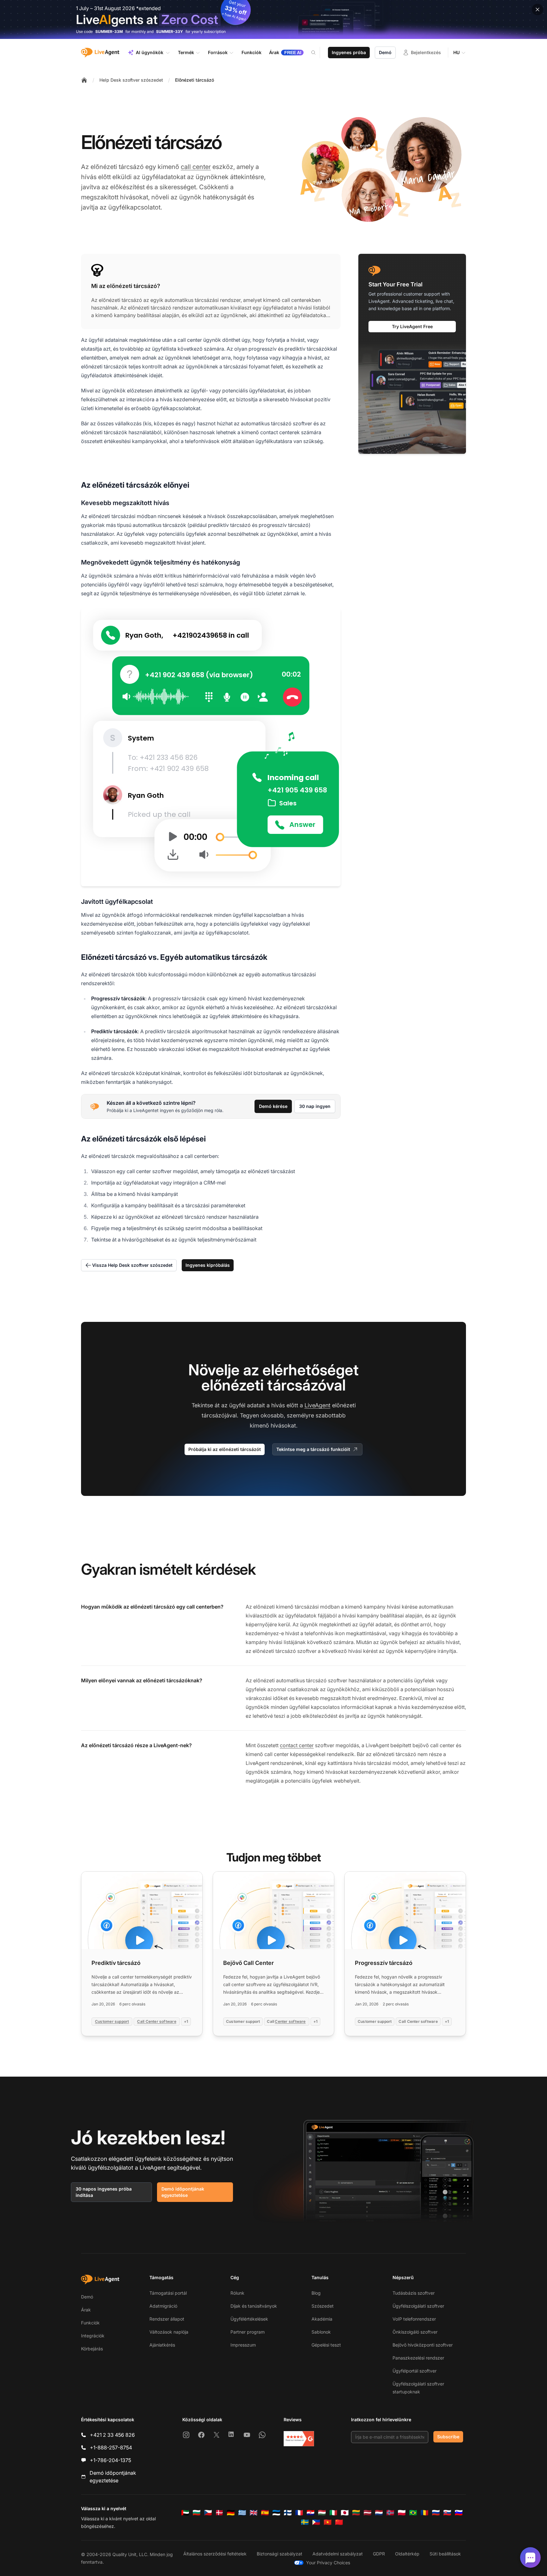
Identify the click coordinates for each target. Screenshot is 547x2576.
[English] (254, 2513)
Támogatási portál (168, 2293)
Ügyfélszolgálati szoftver (418, 2306)
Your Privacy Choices (328, 2563)
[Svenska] (305, 2522)
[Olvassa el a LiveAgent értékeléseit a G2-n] (299, 2439)
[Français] (299, 2513)
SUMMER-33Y (170, 31)
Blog (316, 2293)
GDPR (379, 2554)
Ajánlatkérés (162, 2345)
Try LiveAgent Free (412, 326)
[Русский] (436, 2513)
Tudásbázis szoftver (414, 2293)
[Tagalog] (316, 2522)
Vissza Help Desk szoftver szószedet (132, 1265)
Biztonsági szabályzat (280, 2554)
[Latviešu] (368, 2513)
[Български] (197, 2513)
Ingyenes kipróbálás (208, 1265)
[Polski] (402, 2513)
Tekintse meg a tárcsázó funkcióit (313, 1449)
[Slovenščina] (459, 2513)
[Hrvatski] (311, 2513)
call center (196, 167)
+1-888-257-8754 (111, 2448)
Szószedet (323, 2306)
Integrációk (93, 2336)
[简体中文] (339, 2522)
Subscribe (448, 2437)
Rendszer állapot (167, 2319)
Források (218, 52)
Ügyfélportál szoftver (415, 2371)
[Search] (317, 53)
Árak (86, 2310)
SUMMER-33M (109, 31)
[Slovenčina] (447, 2513)
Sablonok (321, 2332)
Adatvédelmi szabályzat (338, 2554)
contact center (297, 1745)
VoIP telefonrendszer (414, 2319)
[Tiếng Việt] (328, 2522)
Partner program (248, 2332)
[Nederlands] (379, 2513)
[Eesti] (276, 2513)
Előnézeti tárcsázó (195, 80)
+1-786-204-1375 (110, 2460)
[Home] (84, 80)
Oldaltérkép (407, 2554)
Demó (385, 52)
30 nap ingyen (315, 1106)
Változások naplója (169, 2332)
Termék (186, 52)
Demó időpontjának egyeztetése (183, 2192)
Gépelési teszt (326, 2345)
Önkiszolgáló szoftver (415, 2332)
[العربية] (185, 2513)
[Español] (265, 2513)
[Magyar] (322, 2513)
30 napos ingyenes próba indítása (104, 2192)
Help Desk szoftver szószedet (131, 80)
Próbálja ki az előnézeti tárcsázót (225, 1449)
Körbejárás (92, 2349)
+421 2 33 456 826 (112, 2435)
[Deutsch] (231, 2513)
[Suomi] (288, 2513)
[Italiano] (333, 2513)
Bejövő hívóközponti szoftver (423, 2345)
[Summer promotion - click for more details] (273, 19)
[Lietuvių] (356, 2513)
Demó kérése (273, 1106)
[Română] (424, 2513)
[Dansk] (219, 2513)
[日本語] (345, 2513)
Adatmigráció (163, 2306)
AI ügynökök (150, 52)
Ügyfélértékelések (249, 2319)
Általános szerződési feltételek (215, 2554)
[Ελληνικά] (242, 2513)
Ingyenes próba (349, 52)
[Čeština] (208, 2513)
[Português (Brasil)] (413, 2513)
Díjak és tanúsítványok (254, 2306)
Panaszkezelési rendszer (418, 2358)
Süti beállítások (445, 2554)
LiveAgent (318, 1405)
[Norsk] (390, 2513)
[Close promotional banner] (538, 9)
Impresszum (243, 2345)
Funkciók (90, 2323)
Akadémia (322, 2319)
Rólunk (237, 2293)
